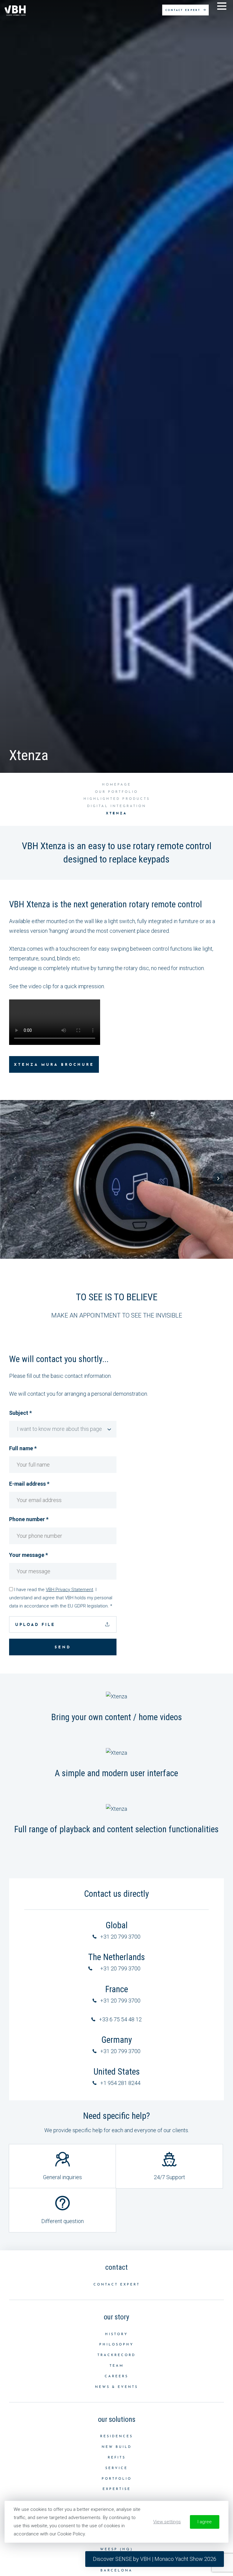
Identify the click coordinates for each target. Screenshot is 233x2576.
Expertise (117, 2489)
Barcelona (116, 2571)
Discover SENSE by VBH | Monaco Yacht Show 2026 (155, 2559)
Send (63, 1647)
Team (117, 2366)
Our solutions (117, 2419)
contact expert (184, 10)
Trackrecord (116, 2355)
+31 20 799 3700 (120, 1937)
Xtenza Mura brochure (54, 1065)
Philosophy (116, 2345)
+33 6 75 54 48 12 (120, 2019)
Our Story (116, 2317)
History (116, 2334)
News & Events (116, 2387)
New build (117, 2447)
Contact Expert (117, 2285)
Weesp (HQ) (116, 2549)
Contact (116, 2267)
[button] (15, 1178)
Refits (117, 2458)
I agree (205, 2522)
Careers (116, 2377)
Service (116, 2468)
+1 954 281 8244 (120, 2083)
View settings (167, 2522)
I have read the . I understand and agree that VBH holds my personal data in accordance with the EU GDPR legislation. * (61, 1598)
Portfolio (117, 2479)
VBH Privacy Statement (69, 1590)
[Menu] (222, 8)
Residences (116, 2436)
